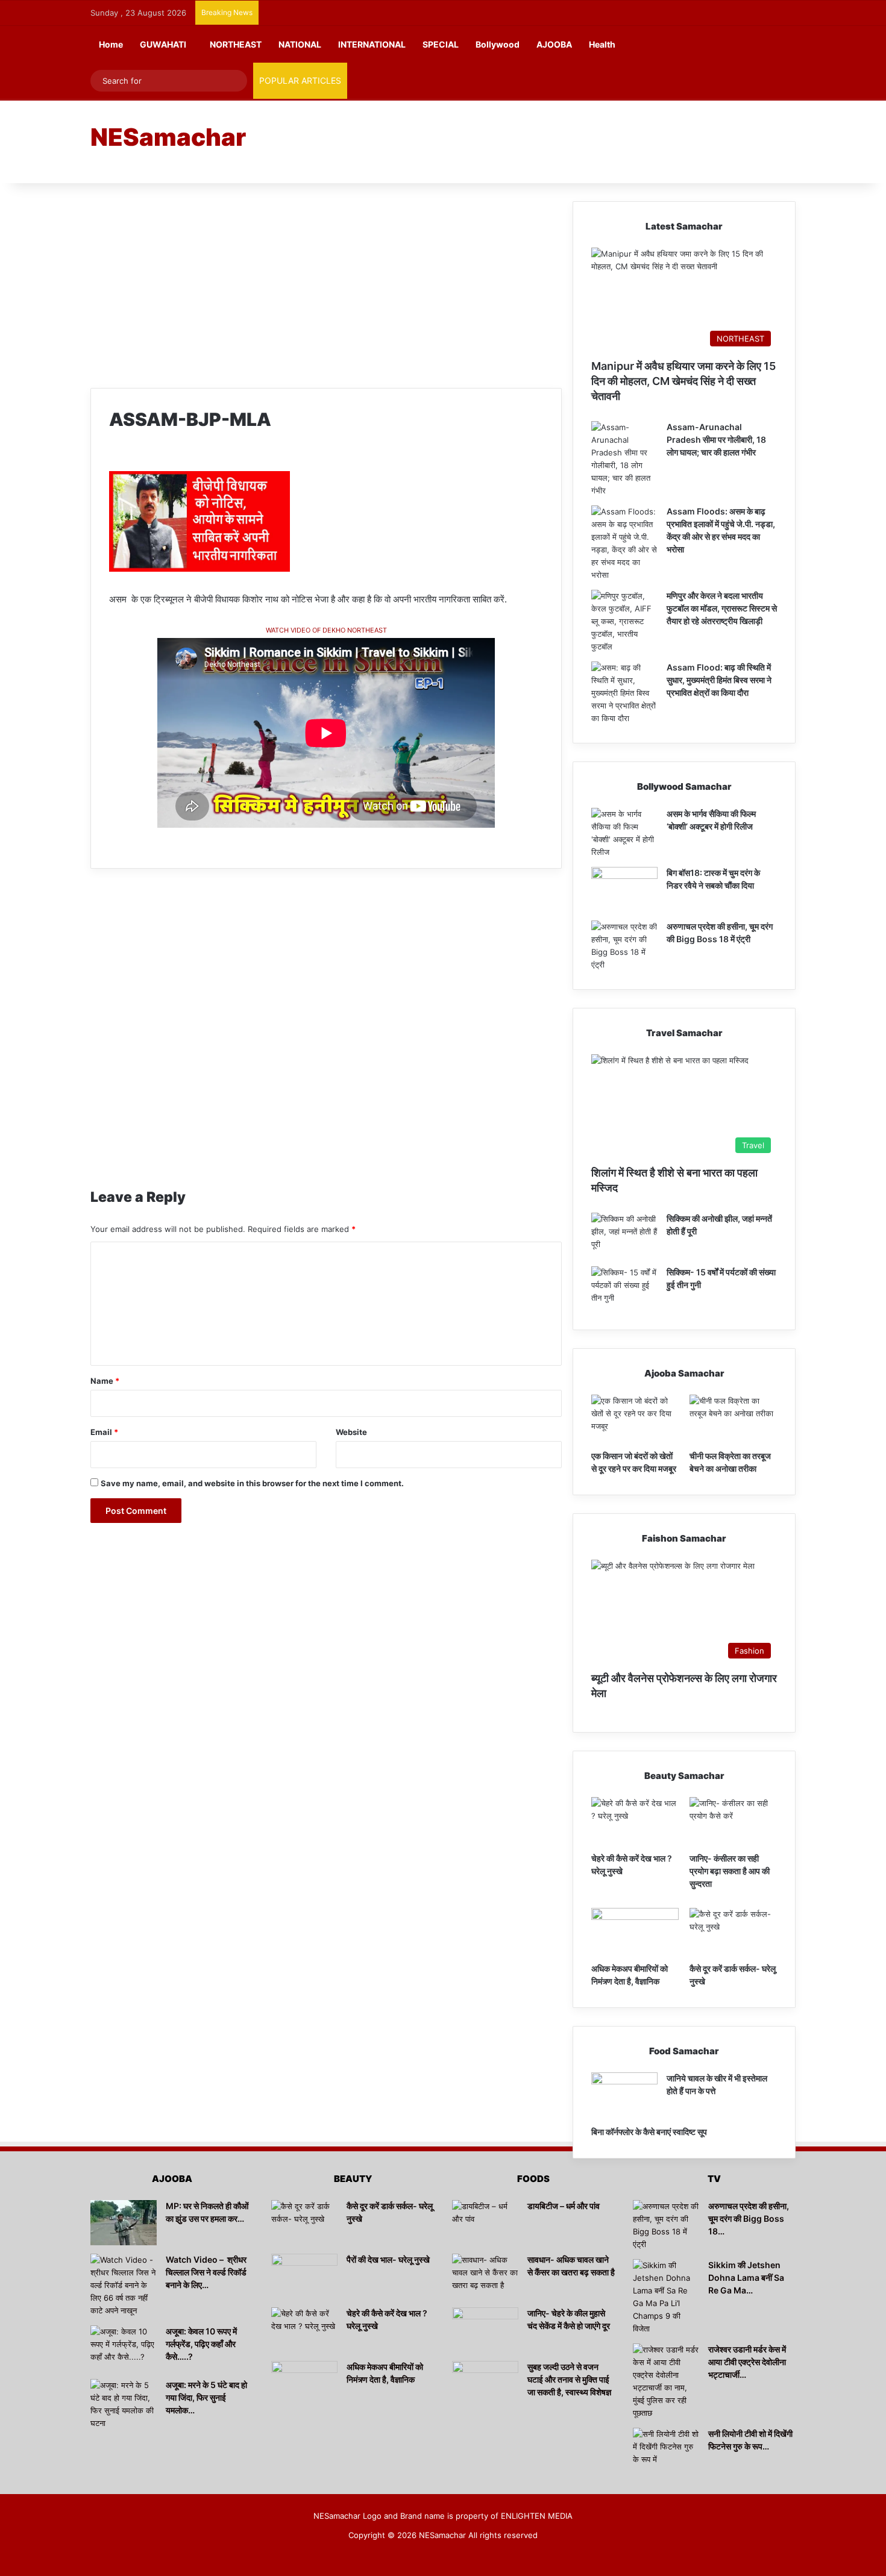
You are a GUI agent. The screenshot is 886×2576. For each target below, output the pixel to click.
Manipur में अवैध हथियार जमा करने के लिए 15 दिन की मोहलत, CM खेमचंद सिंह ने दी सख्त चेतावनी (683, 381)
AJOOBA (554, 44)
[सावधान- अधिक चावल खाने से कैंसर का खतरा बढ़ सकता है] (485, 2276)
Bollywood (498, 44)
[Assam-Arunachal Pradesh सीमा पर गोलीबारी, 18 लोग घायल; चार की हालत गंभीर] (624, 459)
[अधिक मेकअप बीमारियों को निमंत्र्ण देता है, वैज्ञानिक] (635, 1933)
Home (111, 44)
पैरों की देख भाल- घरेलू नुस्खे (388, 2259)
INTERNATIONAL (372, 44)
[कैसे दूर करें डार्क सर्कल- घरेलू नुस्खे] (733, 1933)
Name (105, 1381)
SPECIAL (441, 44)
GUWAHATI (163, 44)
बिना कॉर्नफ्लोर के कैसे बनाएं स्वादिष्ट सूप (649, 2132)
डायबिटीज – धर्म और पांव (564, 2206)
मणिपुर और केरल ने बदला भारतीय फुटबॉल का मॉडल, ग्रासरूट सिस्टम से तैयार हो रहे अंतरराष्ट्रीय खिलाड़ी (722, 608)
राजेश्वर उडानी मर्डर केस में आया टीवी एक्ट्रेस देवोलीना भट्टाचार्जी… (747, 2362)
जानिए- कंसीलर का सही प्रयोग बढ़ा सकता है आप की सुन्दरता (730, 1871)
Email (104, 1432)
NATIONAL (300, 44)
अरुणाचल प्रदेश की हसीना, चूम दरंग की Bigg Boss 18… (749, 2218)
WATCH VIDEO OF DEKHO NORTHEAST (326, 630)
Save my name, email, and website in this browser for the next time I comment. (252, 1483)
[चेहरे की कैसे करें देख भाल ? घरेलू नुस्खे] (635, 1822)
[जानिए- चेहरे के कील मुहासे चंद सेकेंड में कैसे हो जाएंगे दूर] (485, 2330)
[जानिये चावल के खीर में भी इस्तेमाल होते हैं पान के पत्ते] (624, 2095)
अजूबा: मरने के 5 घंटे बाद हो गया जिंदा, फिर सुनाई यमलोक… (206, 2397)
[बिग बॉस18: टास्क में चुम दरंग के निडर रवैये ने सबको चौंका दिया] (624, 889)
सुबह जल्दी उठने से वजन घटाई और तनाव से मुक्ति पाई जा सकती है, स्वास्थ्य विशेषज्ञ (569, 2379)
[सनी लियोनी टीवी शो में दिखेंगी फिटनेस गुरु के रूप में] (666, 2450)
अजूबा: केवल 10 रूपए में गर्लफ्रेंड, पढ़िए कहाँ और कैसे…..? (201, 2344)
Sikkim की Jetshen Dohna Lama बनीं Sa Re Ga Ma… (746, 2277)
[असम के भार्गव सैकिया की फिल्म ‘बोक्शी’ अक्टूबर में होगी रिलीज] (624, 833)
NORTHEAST (236, 44)
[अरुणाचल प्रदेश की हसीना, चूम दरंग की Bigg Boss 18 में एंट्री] (624, 946)
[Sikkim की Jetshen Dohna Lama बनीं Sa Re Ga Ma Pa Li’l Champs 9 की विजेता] (666, 2297)
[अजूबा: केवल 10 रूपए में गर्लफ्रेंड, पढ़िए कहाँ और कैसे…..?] (124, 2348)
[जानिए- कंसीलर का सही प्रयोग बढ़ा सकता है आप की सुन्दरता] (733, 1822)
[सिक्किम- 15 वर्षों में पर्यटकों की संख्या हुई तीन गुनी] (624, 1289)
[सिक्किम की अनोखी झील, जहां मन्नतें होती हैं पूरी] (624, 1235)
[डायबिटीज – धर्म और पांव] (485, 2223)
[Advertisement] (564, 140)
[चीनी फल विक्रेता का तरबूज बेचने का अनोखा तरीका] (733, 1419)
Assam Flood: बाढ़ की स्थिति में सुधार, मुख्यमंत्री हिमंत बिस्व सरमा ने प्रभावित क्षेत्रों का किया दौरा (719, 680)
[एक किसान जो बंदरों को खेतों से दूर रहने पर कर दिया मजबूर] (635, 1419)
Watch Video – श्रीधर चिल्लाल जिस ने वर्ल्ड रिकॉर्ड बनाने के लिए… (206, 2272)
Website (351, 1432)
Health (602, 44)
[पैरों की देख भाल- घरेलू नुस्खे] (304, 2276)
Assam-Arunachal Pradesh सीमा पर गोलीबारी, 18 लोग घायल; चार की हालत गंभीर (716, 439)
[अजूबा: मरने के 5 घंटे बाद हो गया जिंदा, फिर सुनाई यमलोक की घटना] (124, 2404)
